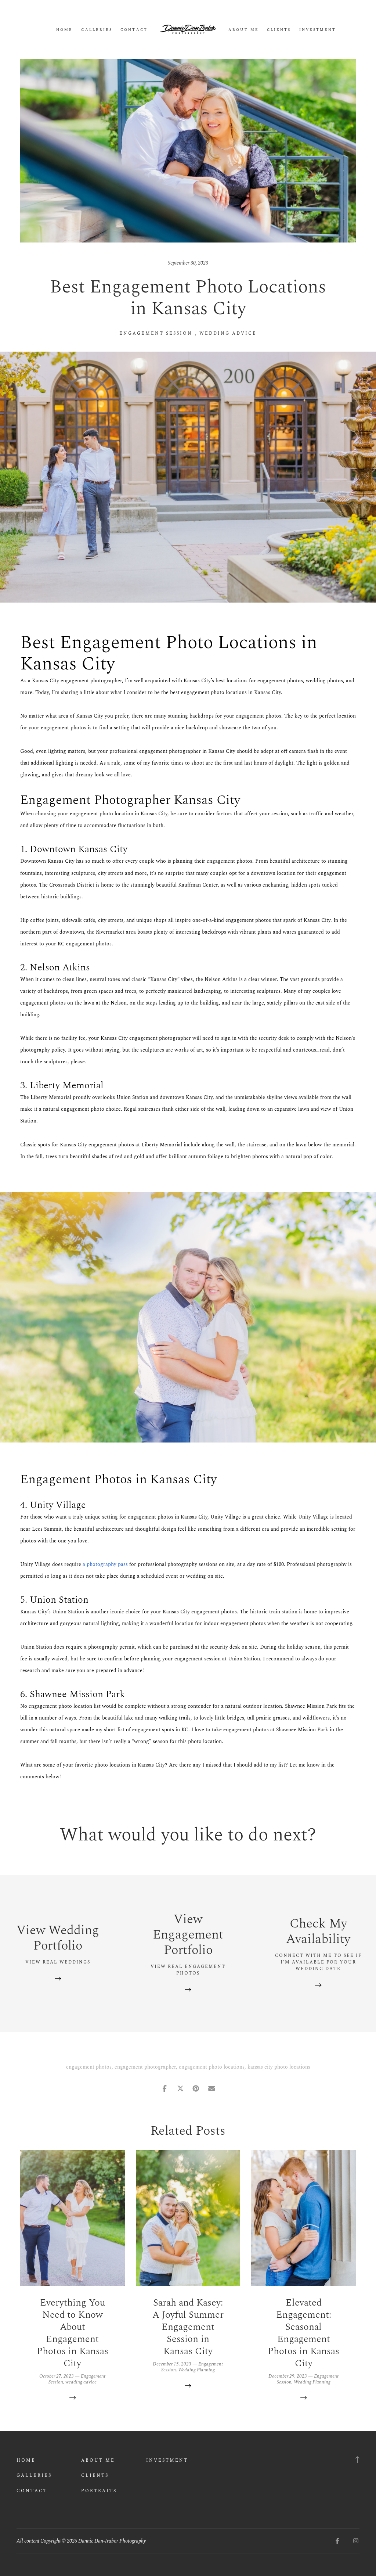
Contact (134, 30)
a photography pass (105, 1564)
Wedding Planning (196, 2370)
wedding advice (228, 333)
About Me (243, 30)
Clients (279, 30)
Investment (318, 30)
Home (64, 30)
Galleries (97, 30)
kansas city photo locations (279, 2067)
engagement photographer (145, 2067)
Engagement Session (156, 333)
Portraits (99, 2491)
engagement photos (89, 2067)
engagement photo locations (212, 2067)
